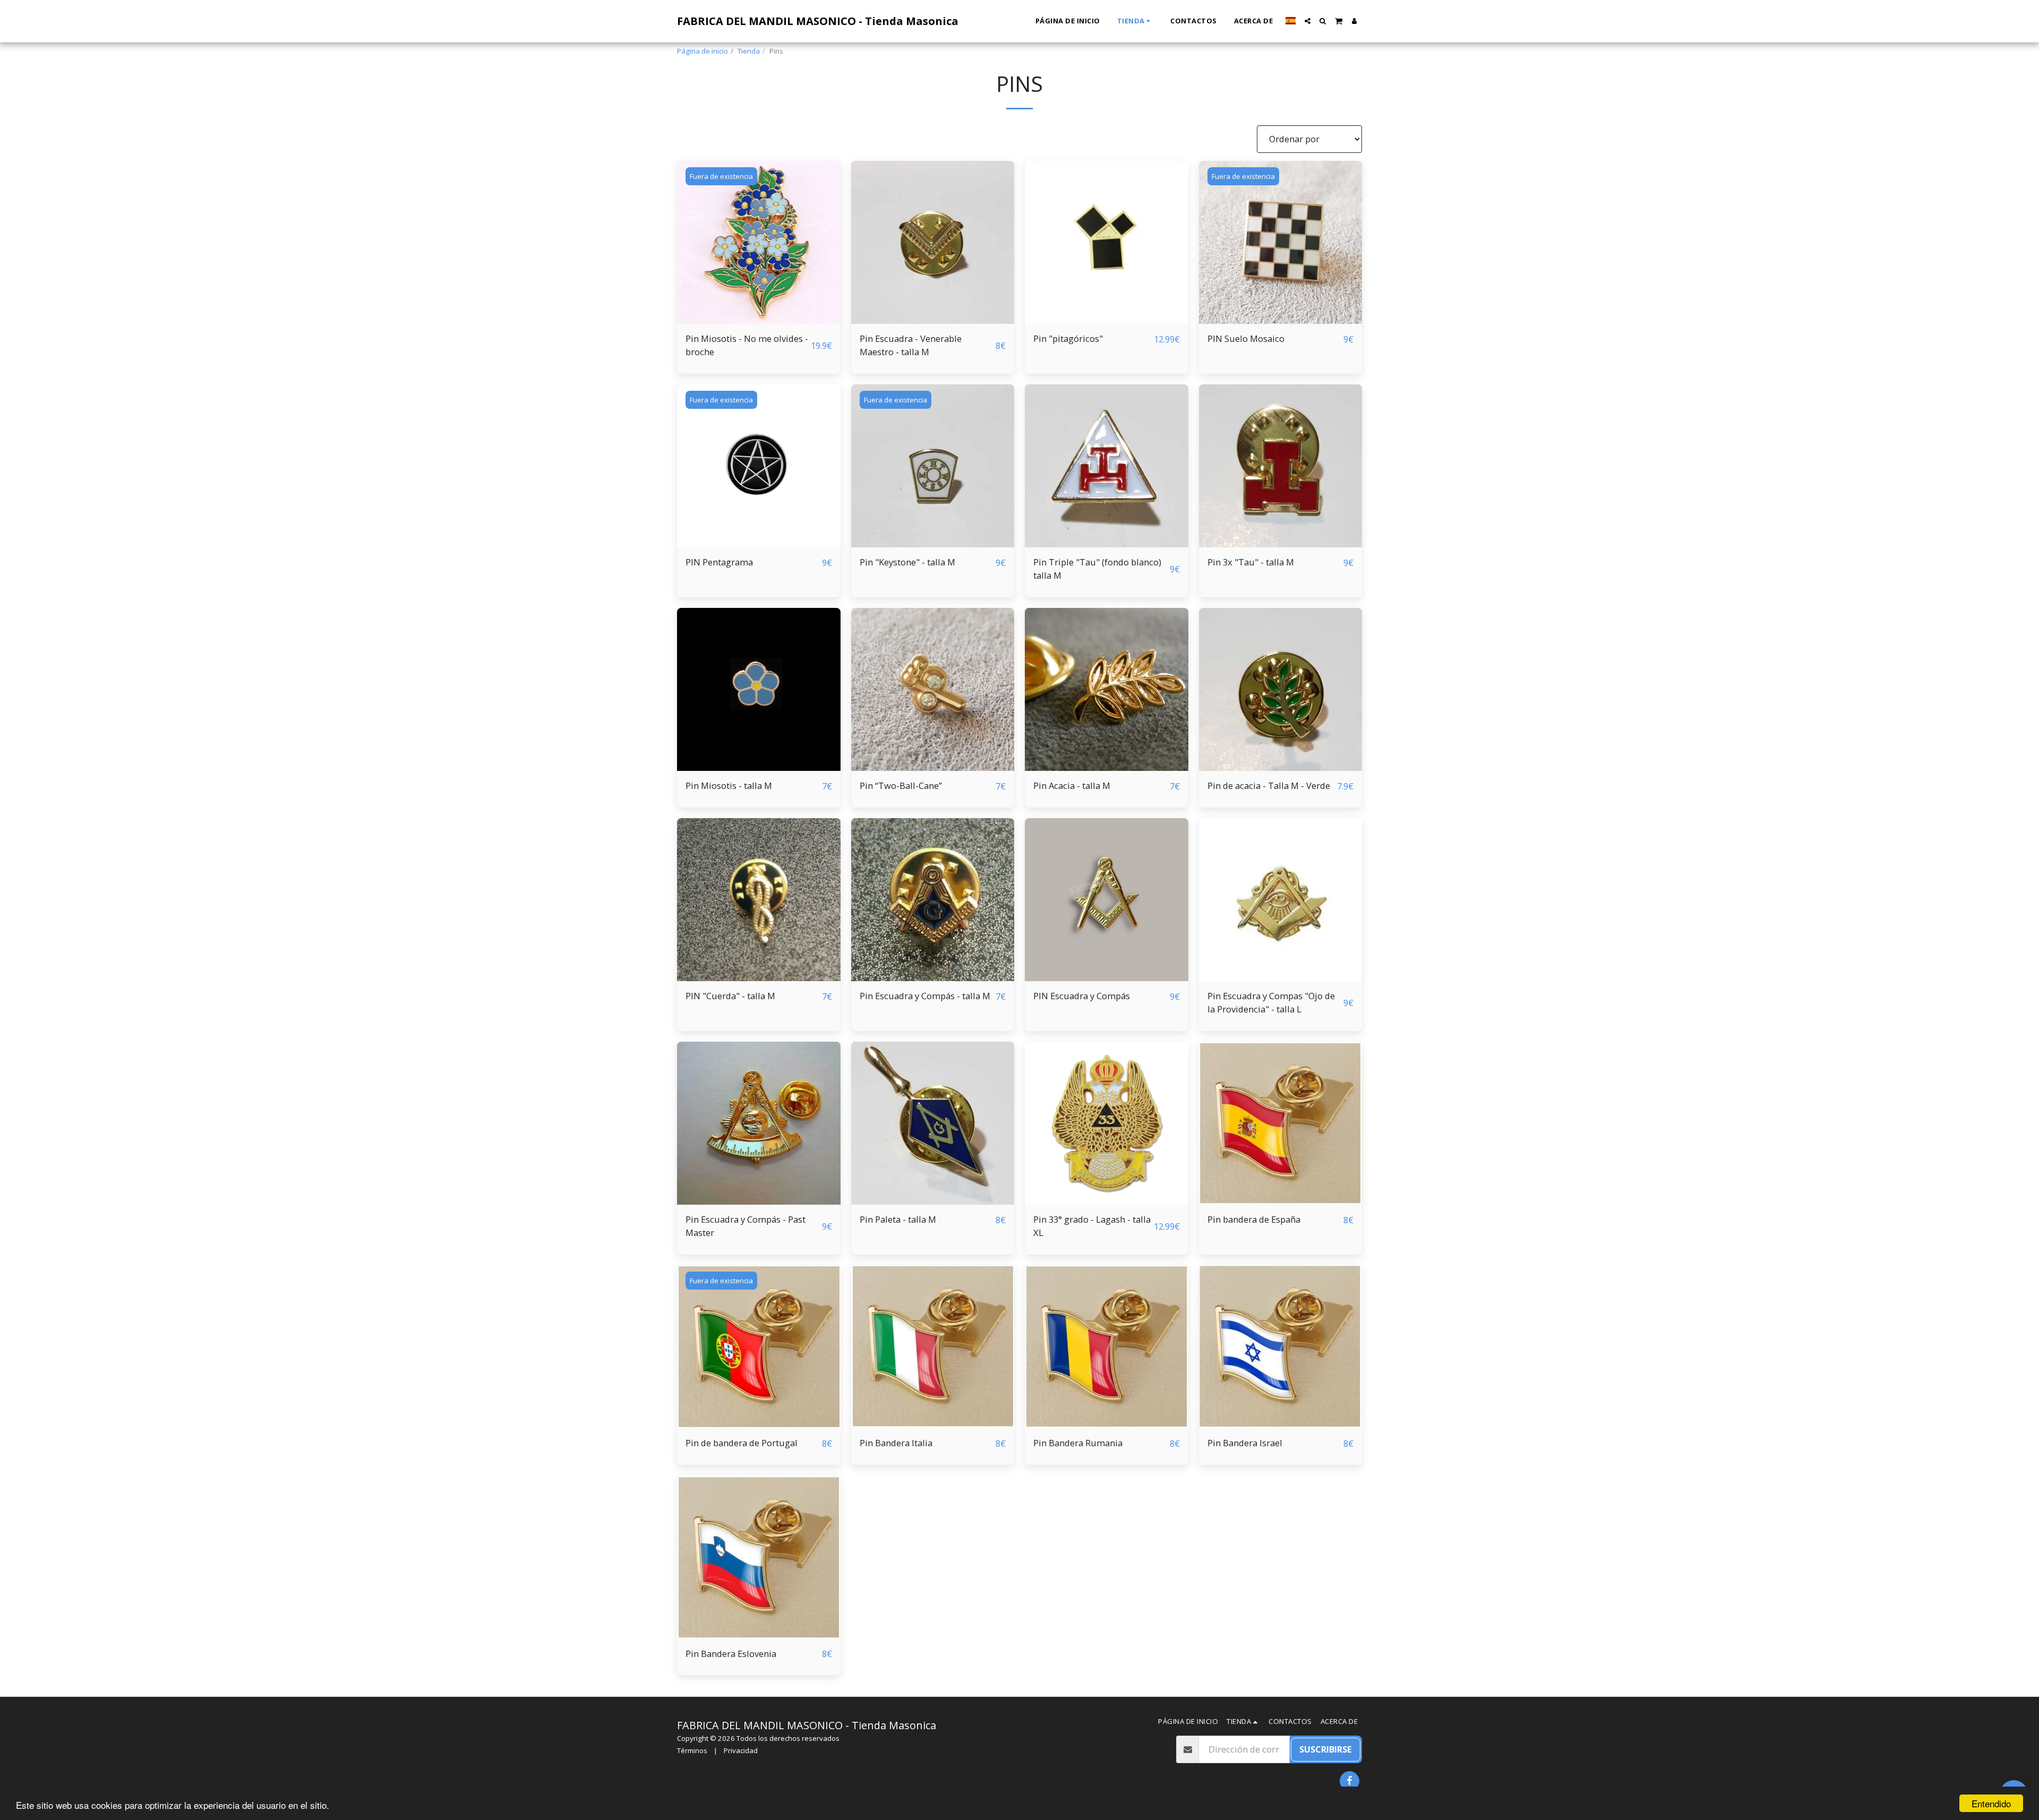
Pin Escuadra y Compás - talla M (925, 996)
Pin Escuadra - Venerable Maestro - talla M (911, 345)
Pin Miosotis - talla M (729, 785)
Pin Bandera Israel (1245, 1443)
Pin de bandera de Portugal (742, 1443)
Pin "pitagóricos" (1068, 338)
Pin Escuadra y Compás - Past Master (746, 1226)
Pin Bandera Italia (896, 1443)
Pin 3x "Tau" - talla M (1251, 562)
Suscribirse (1326, 1749)
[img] (759, 243)
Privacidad (741, 1750)
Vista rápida (759, 298)
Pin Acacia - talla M (1072, 785)
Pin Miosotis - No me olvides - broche (747, 345)
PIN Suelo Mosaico (1246, 338)
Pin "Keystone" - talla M (907, 562)
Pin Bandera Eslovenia (731, 1654)
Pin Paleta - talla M (898, 1219)
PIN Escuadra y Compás (1082, 996)
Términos (692, 1750)
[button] (1308, 21)
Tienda (749, 51)
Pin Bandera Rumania (1078, 1443)
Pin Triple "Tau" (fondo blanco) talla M (1097, 569)
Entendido (1991, 1803)
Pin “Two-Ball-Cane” (901, 785)
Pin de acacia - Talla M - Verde (1269, 785)
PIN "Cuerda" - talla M (730, 996)
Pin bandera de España (1254, 1219)
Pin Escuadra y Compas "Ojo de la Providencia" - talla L (1271, 1002)
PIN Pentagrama (719, 562)
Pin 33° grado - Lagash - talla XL (1092, 1226)
